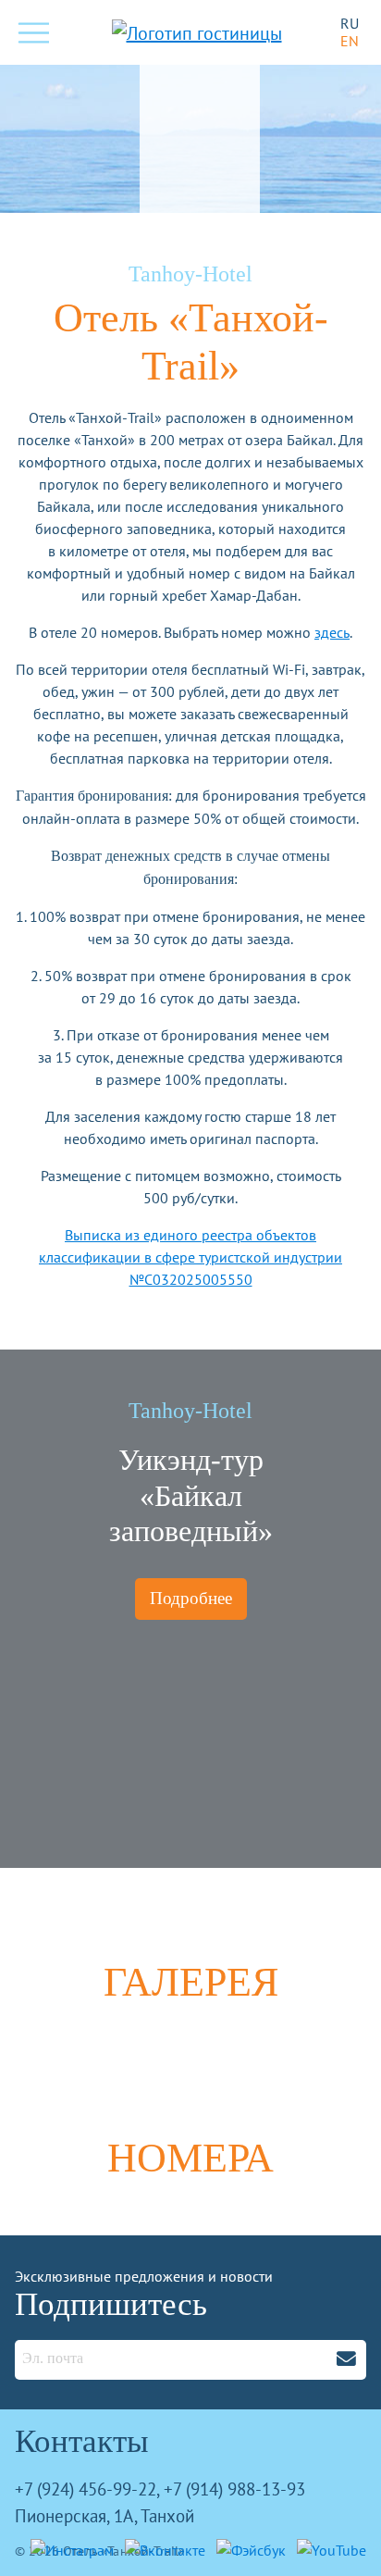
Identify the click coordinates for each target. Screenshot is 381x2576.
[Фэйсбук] (247, 2548)
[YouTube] (328, 2548)
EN (350, 41)
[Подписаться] (346, 2358)
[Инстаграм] (68, 2548)
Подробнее (191, 1598)
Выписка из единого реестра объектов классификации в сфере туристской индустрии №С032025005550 (190, 1257)
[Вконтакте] (161, 2548)
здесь (332, 632)
